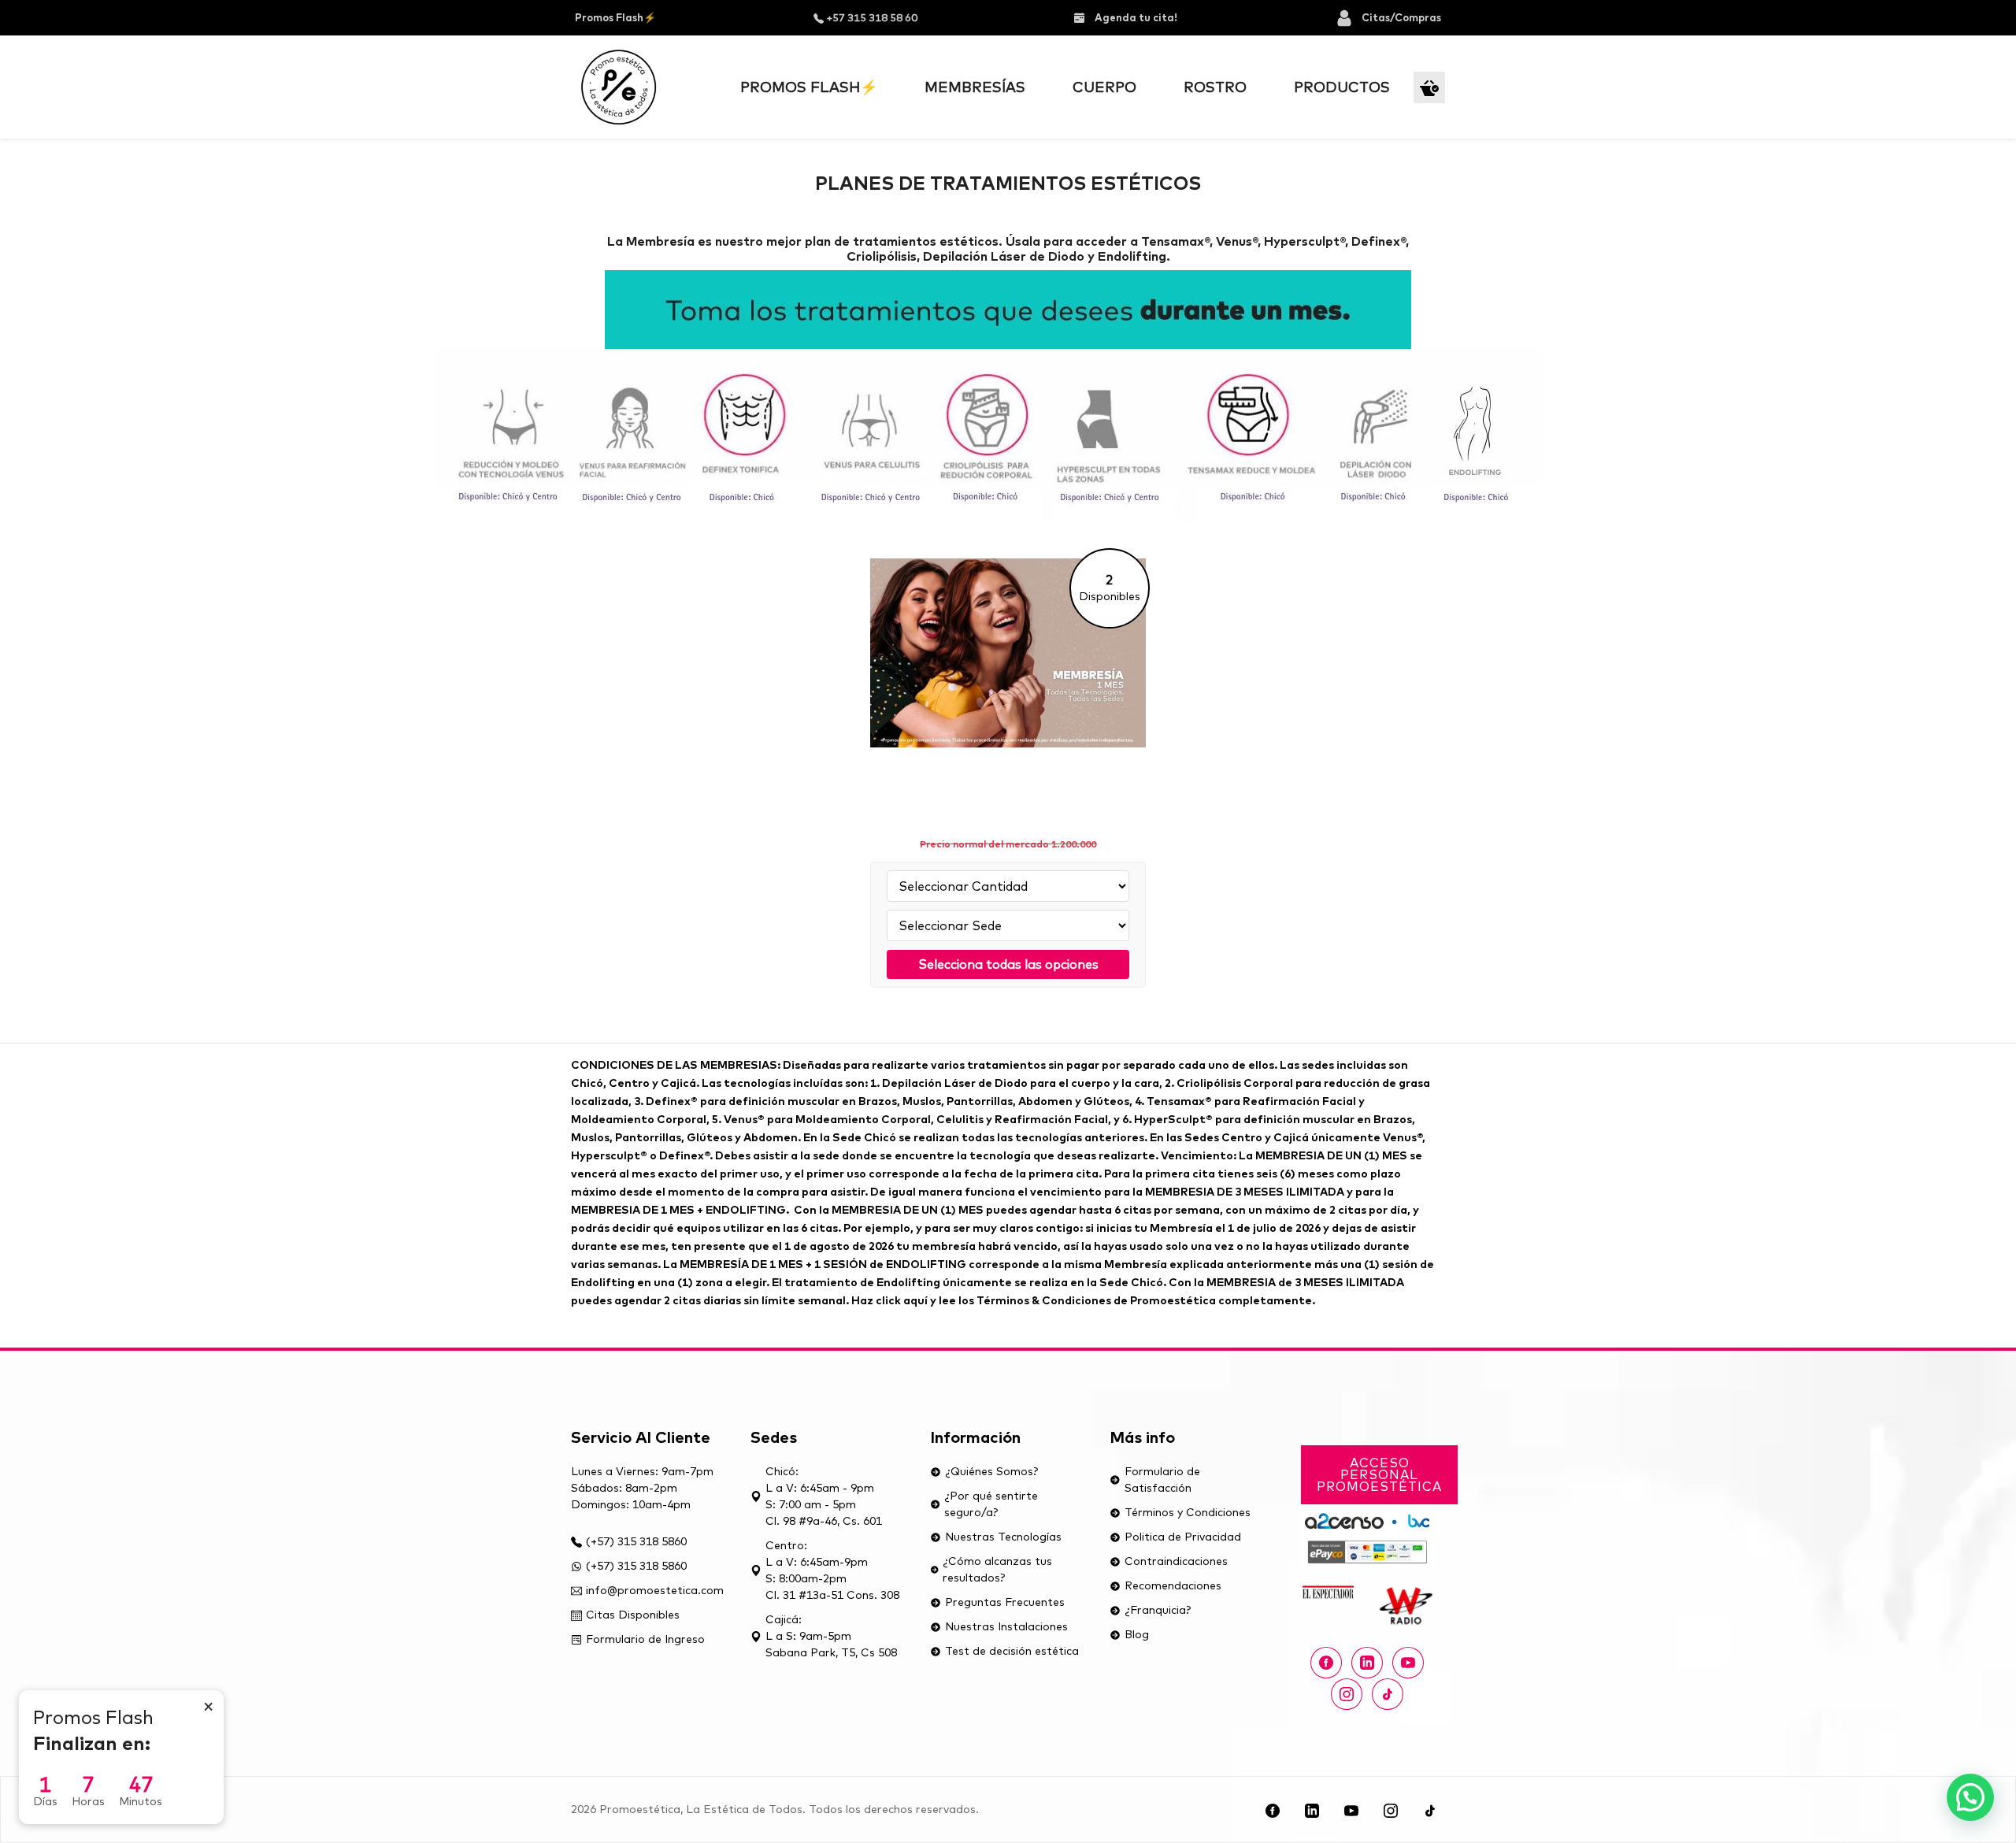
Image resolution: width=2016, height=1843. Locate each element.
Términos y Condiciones (1188, 1512)
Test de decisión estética (1012, 1651)
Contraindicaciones (1176, 1561)
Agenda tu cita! (1135, 17)
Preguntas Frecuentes (1005, 1602)
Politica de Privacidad (1183, 1537)
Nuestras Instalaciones (1006, 1626)
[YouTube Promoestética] (1351, 1810)
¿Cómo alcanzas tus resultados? (997, 1569)
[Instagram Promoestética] (1347, 1694)
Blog (1137, 1634)
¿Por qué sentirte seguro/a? (991, 1504)
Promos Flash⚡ (615, 17)
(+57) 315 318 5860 (636, 1541)
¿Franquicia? (1158, 1610)
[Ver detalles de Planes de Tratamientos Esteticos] (1008, 666)
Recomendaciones (1173, 1585)
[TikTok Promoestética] (1430, 1810)
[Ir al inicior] (619, 87)
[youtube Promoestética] (1408, 1663)
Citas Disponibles (633, 1615)
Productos (1342, 87)
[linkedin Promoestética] (1367, 1663)
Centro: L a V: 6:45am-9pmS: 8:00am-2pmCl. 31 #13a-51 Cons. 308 (832, 1570)
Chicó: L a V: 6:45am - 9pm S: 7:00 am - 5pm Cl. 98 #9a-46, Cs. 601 (824, 1496)
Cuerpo (1104, 87)
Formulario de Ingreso (645, 1639)
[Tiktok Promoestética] (1388, 1694)
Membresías (975, 87)
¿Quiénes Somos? (991, 1471)
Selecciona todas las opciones (1008, 964)
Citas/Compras (1401, 17)
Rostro (1215, 87)
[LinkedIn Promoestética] (1312, 1810)
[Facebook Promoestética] (1326, 1663)
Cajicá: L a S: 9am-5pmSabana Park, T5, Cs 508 (831, 1636)
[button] (1970, 1797)
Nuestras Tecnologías (1003, 1537)
